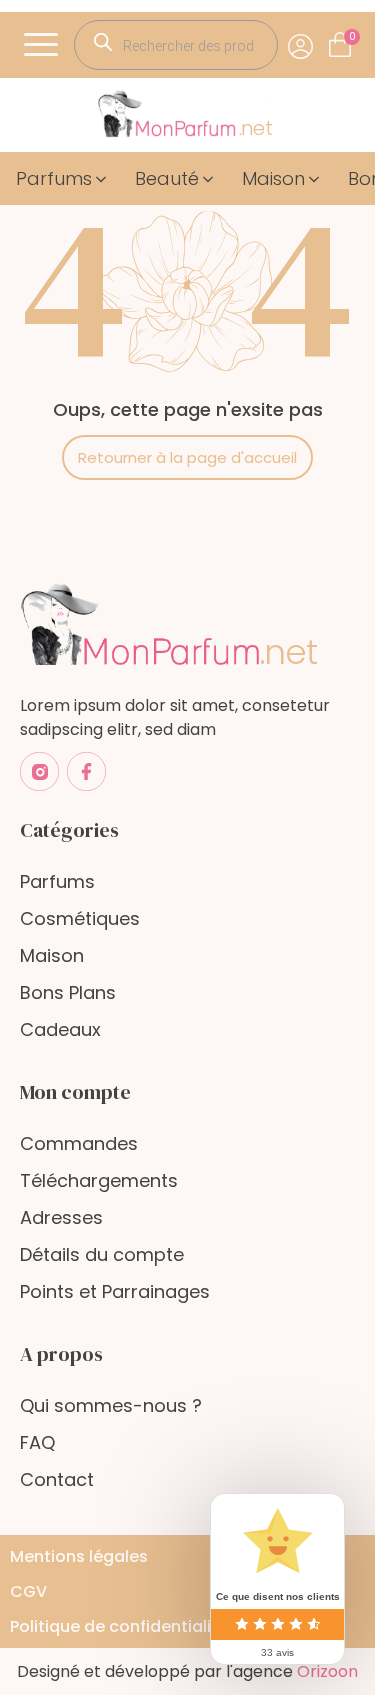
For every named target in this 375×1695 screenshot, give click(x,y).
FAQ (37, 1442)
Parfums (57, 881)
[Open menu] (44, 45)
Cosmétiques (80, 918)
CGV (28, 1591)
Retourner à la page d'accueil (187, 457)
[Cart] (352, 36)
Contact (57, 1479)
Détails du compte (102, 1254)
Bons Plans (68, 992)
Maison (52, 955)
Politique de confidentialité (119, 1626)
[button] (63, 178)
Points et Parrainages (115, 1291)
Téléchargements (99, 1180)
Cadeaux (60, 1029)
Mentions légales (79, 1556)
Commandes (79, 1143)
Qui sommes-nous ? (111, 1405)
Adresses (61, 1217)
